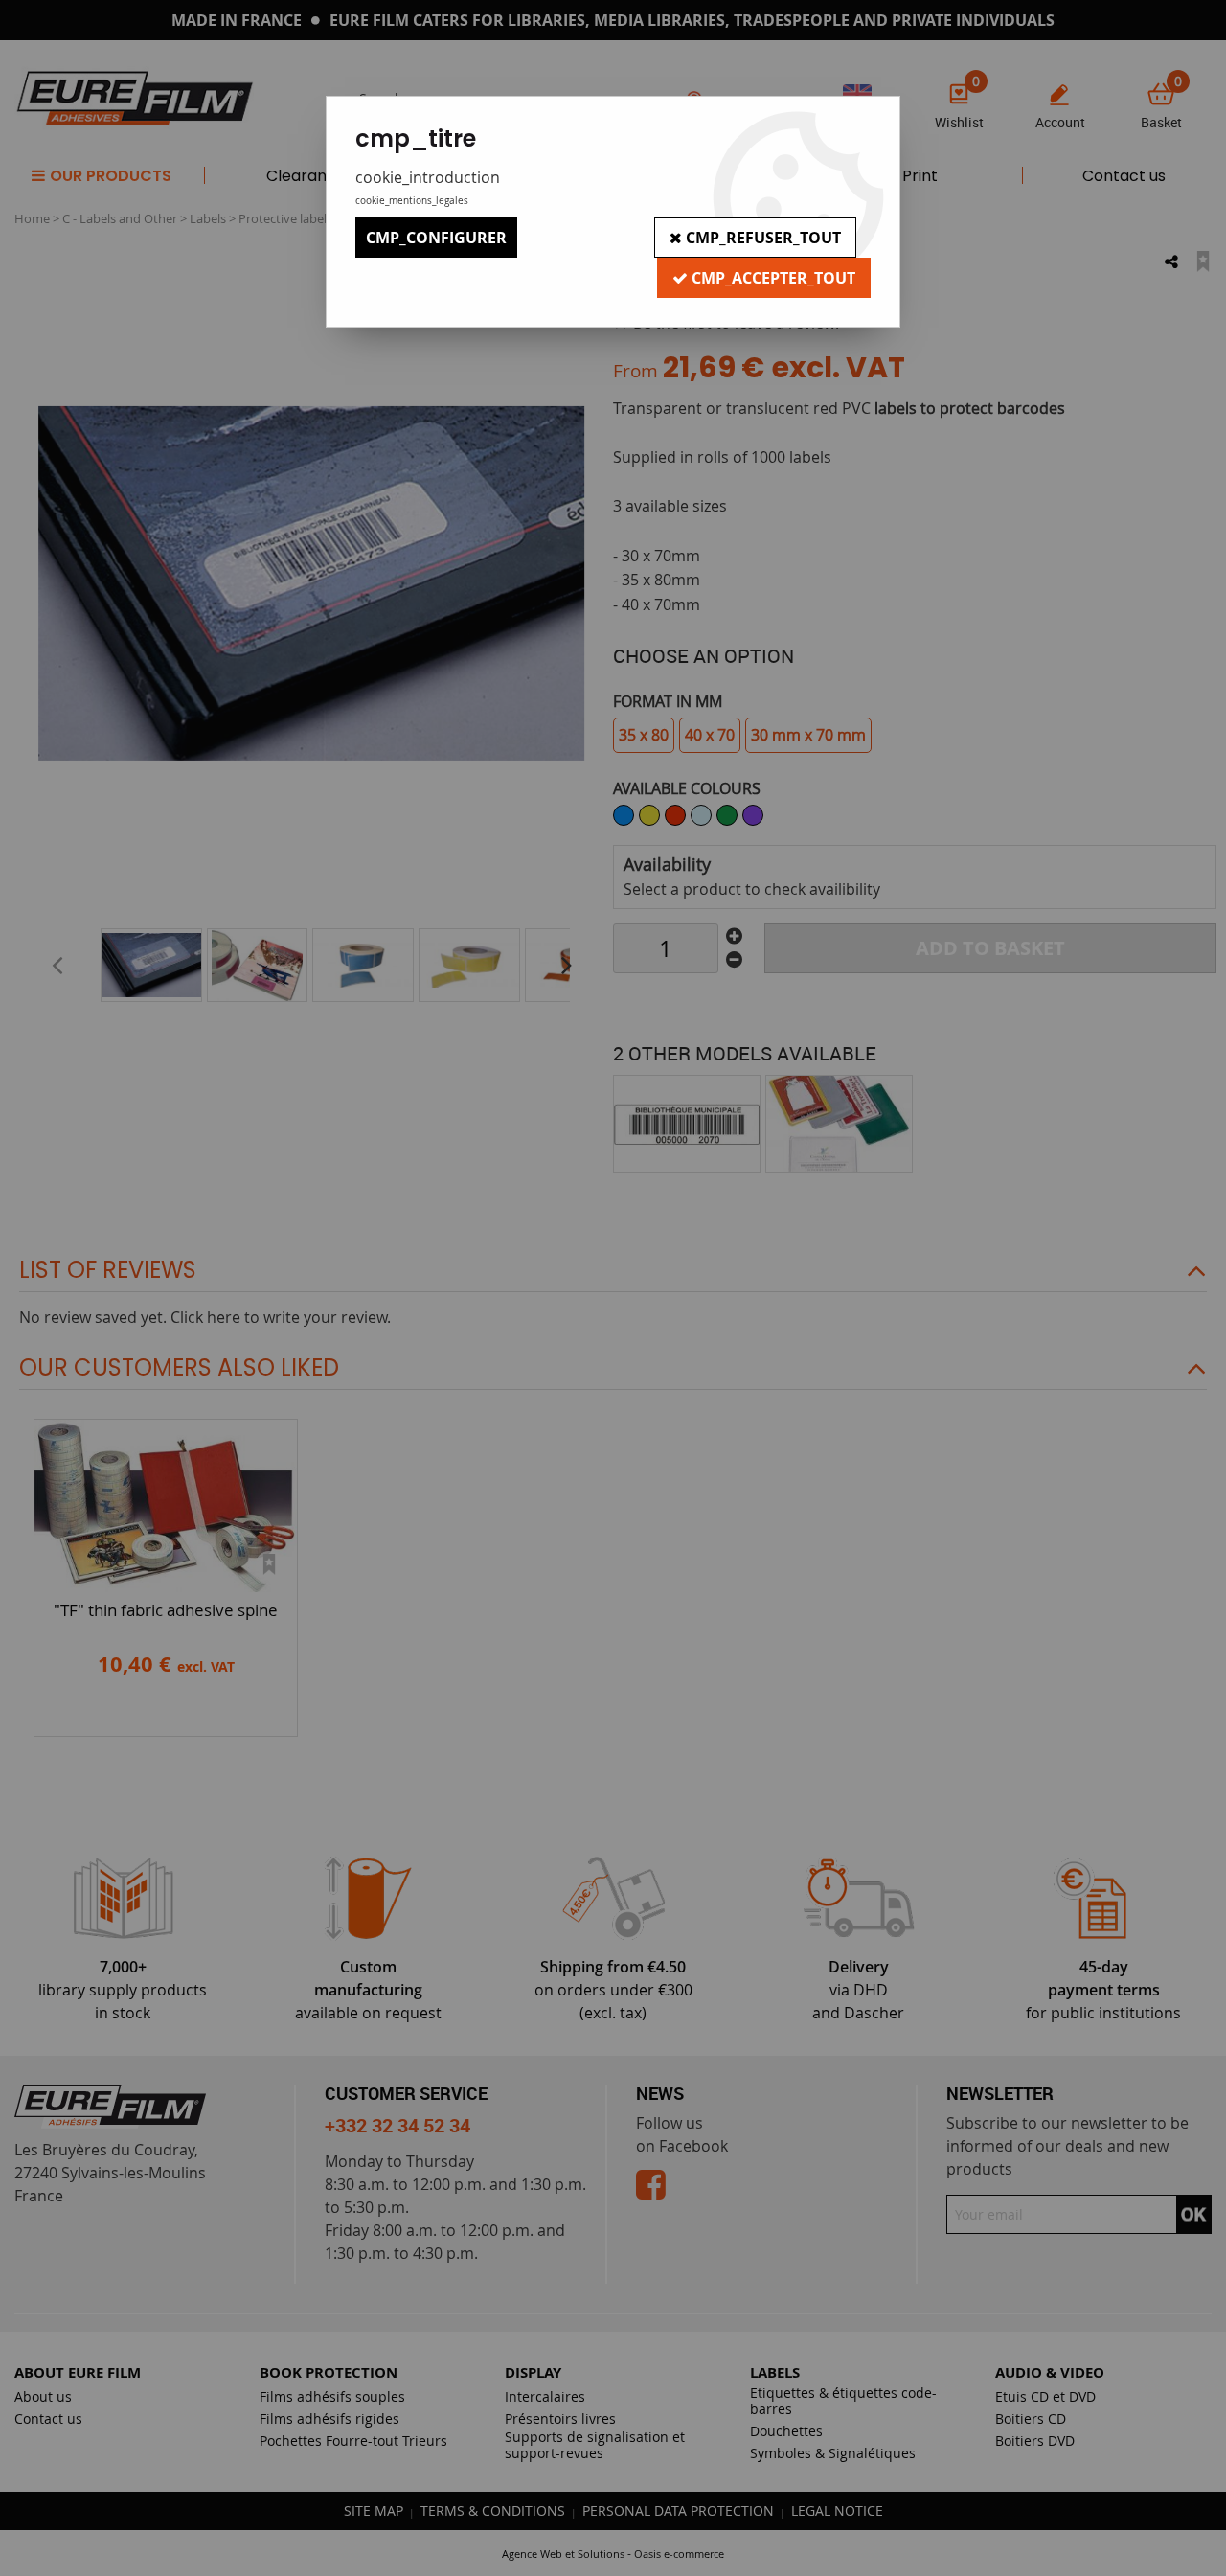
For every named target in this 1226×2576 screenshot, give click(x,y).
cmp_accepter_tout (772, 278)
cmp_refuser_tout (761, 238)
